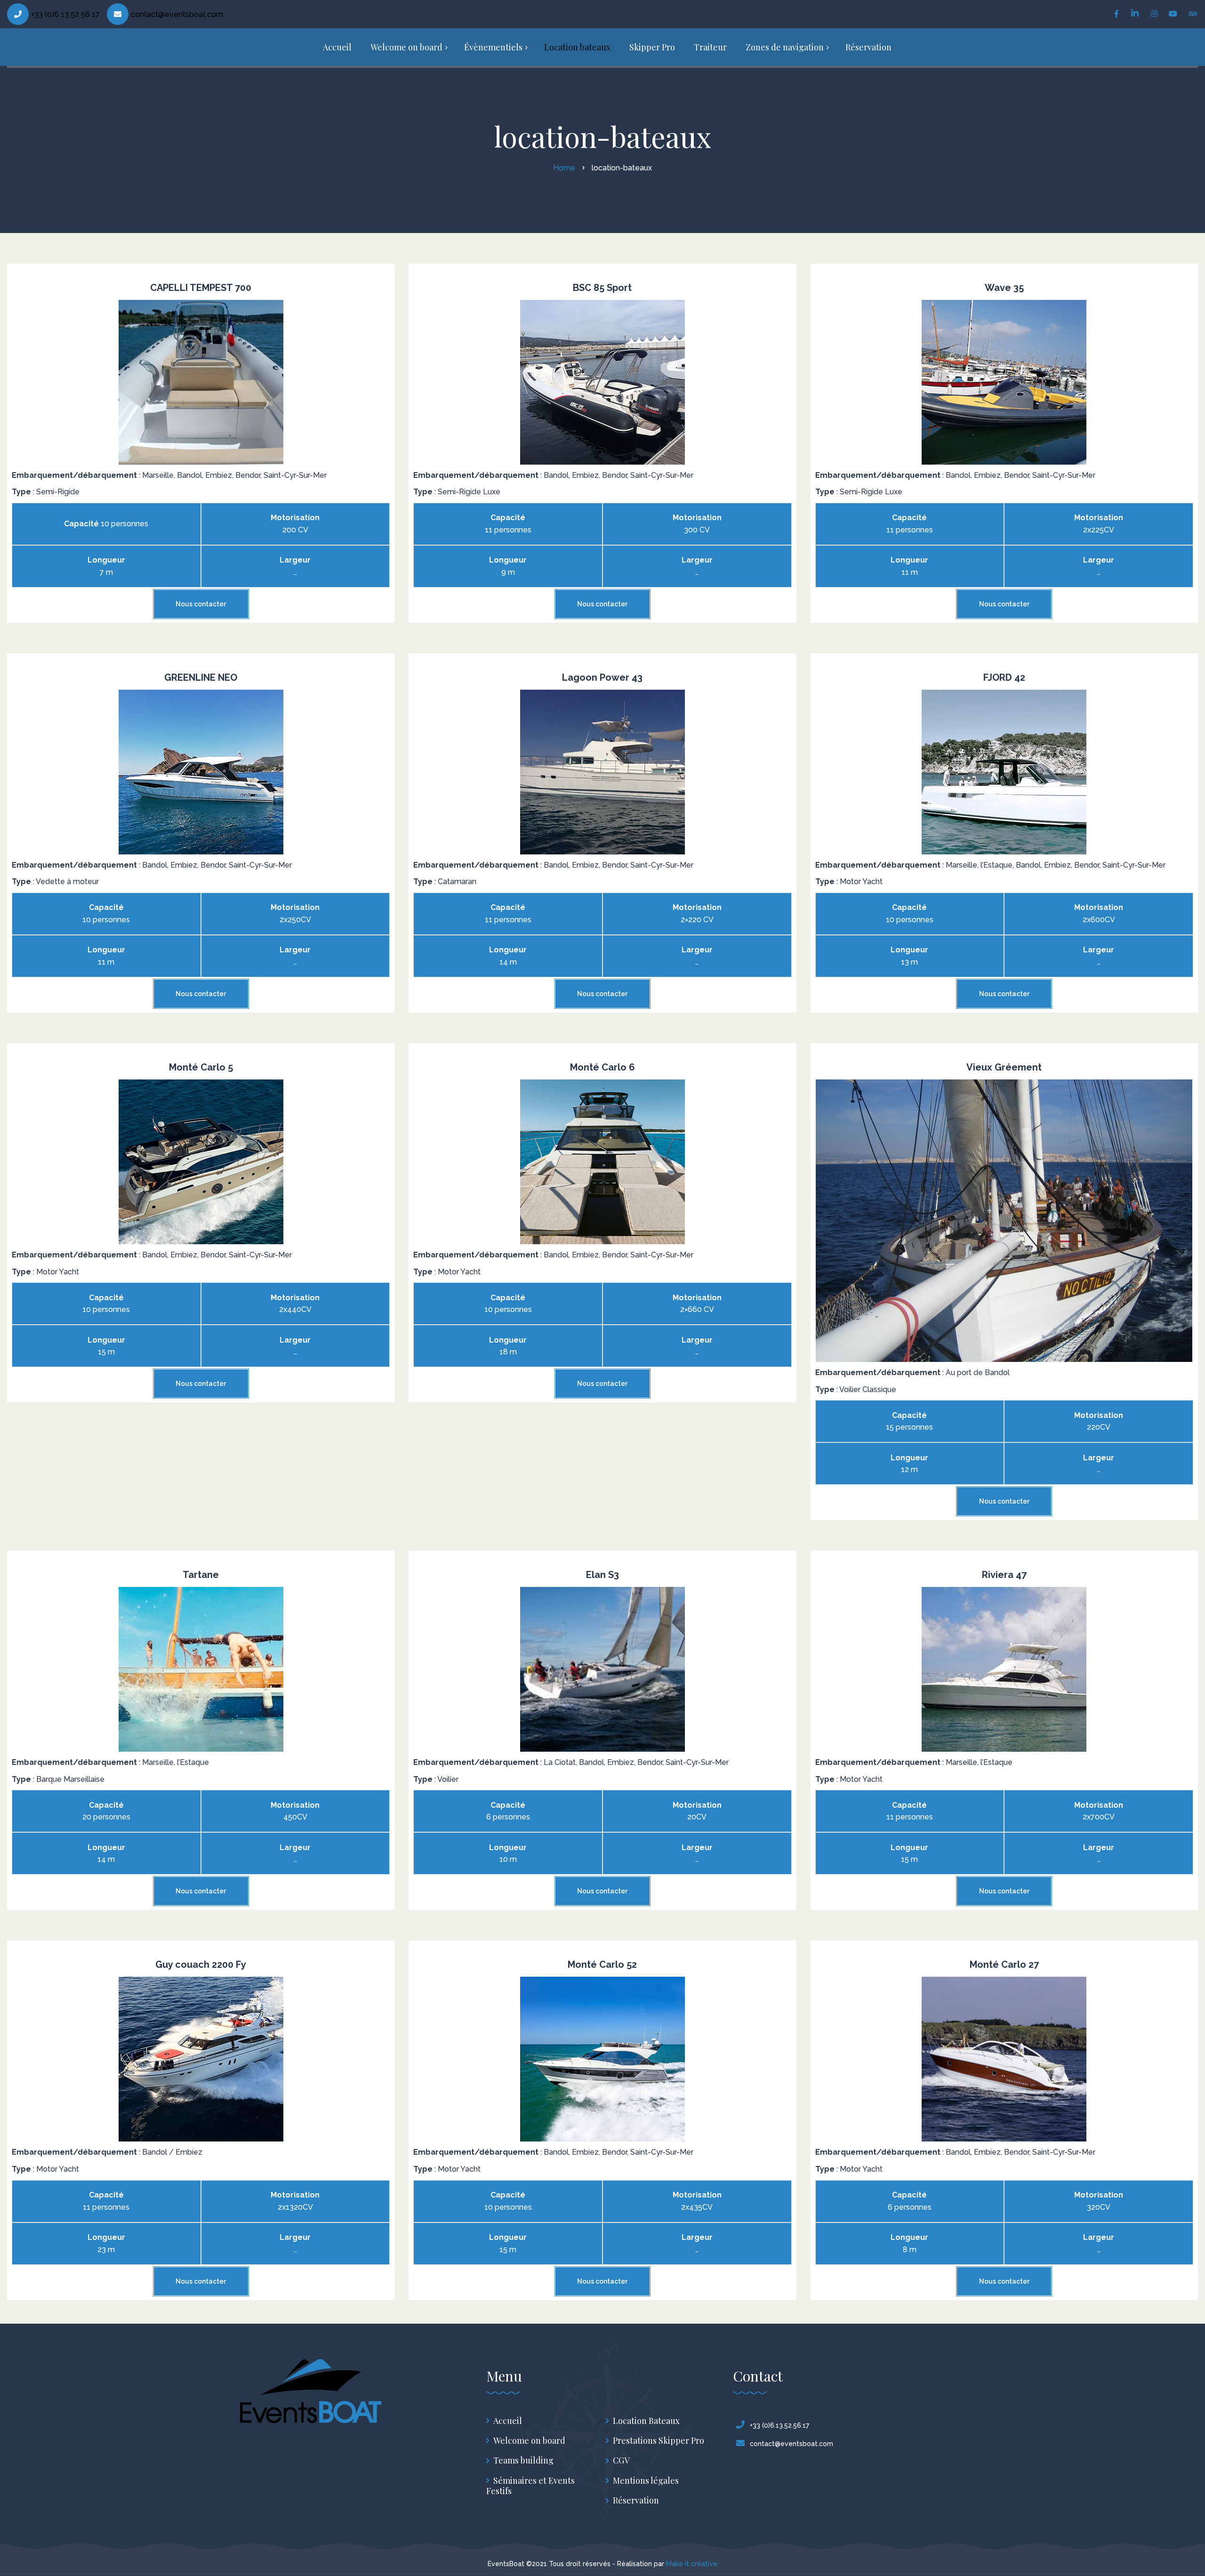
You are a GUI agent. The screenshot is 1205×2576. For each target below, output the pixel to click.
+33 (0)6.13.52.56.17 (779, 2425)
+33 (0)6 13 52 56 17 (65, 14)
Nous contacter (201, 604)
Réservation (636, 2500)
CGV (621, 2460)
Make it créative (692, 2564)
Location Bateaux (646, 2421)
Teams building (523, 2460)
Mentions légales (646, 2481)
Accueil (508, 2421)
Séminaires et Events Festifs (530, 2486)
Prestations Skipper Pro (659, 2441)
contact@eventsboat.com (177, 14)
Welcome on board (529, 2441)
